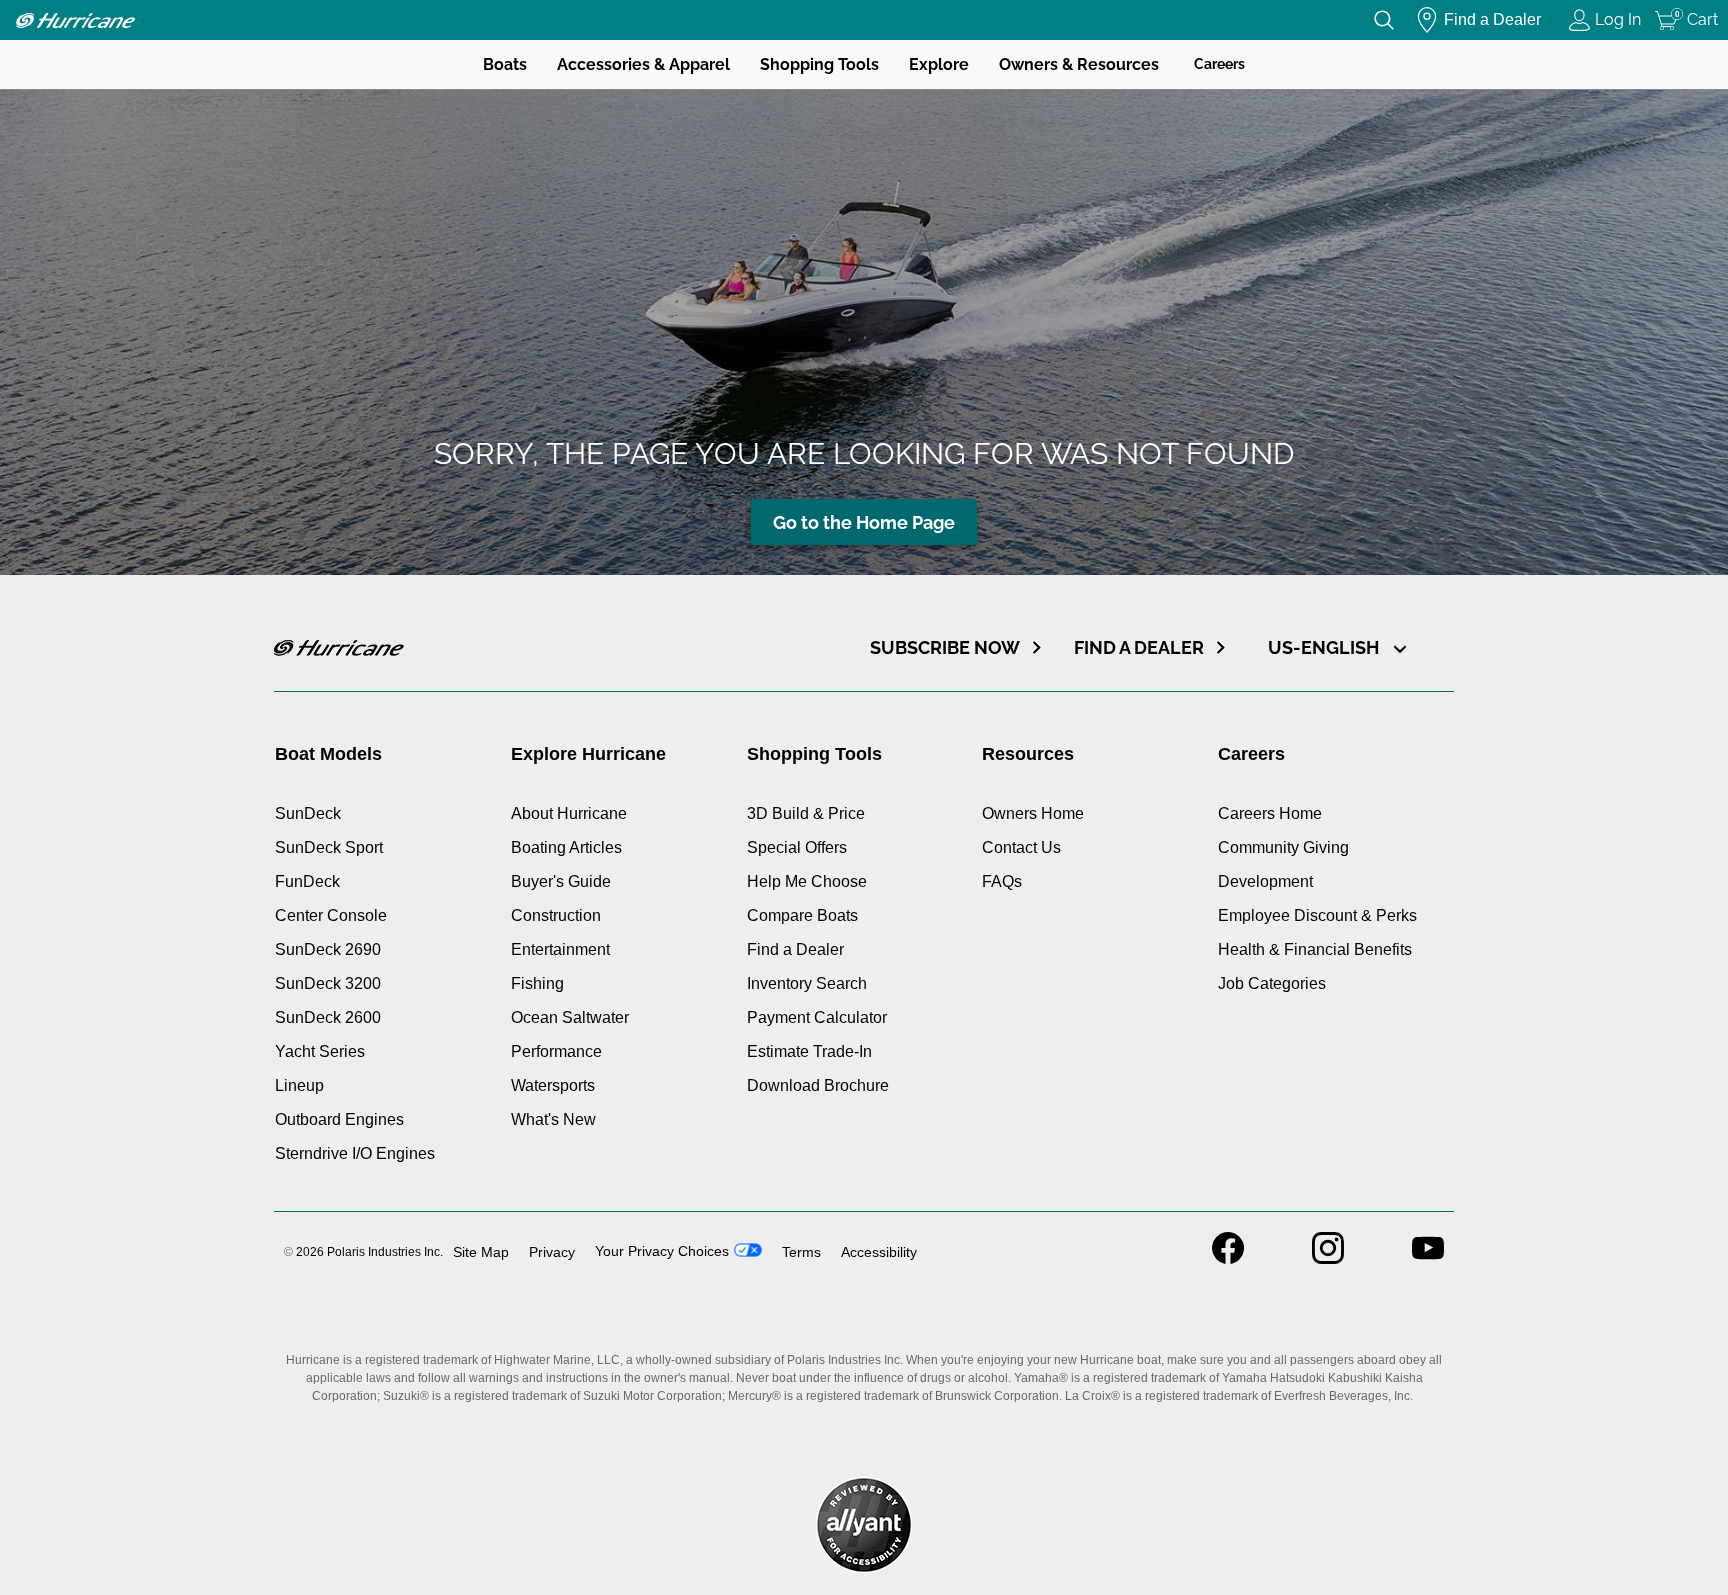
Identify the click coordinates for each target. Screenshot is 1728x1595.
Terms (801, 1252)
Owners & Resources (1079, 64)
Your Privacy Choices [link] (662, 1251)
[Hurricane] (75, 20)
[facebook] (1228, 1258)
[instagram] (1328, 1258)
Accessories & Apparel (643, 64)
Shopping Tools (819, 64)
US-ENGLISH (1325, 647)
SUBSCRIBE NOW (945, 647)
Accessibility (879, 1252)
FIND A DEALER (1139, 647)
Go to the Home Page (864, 522)
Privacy (552, 1252)
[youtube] (1428, 1258)
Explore (939, 64)
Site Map (481, 1252)
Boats (505, 64)
